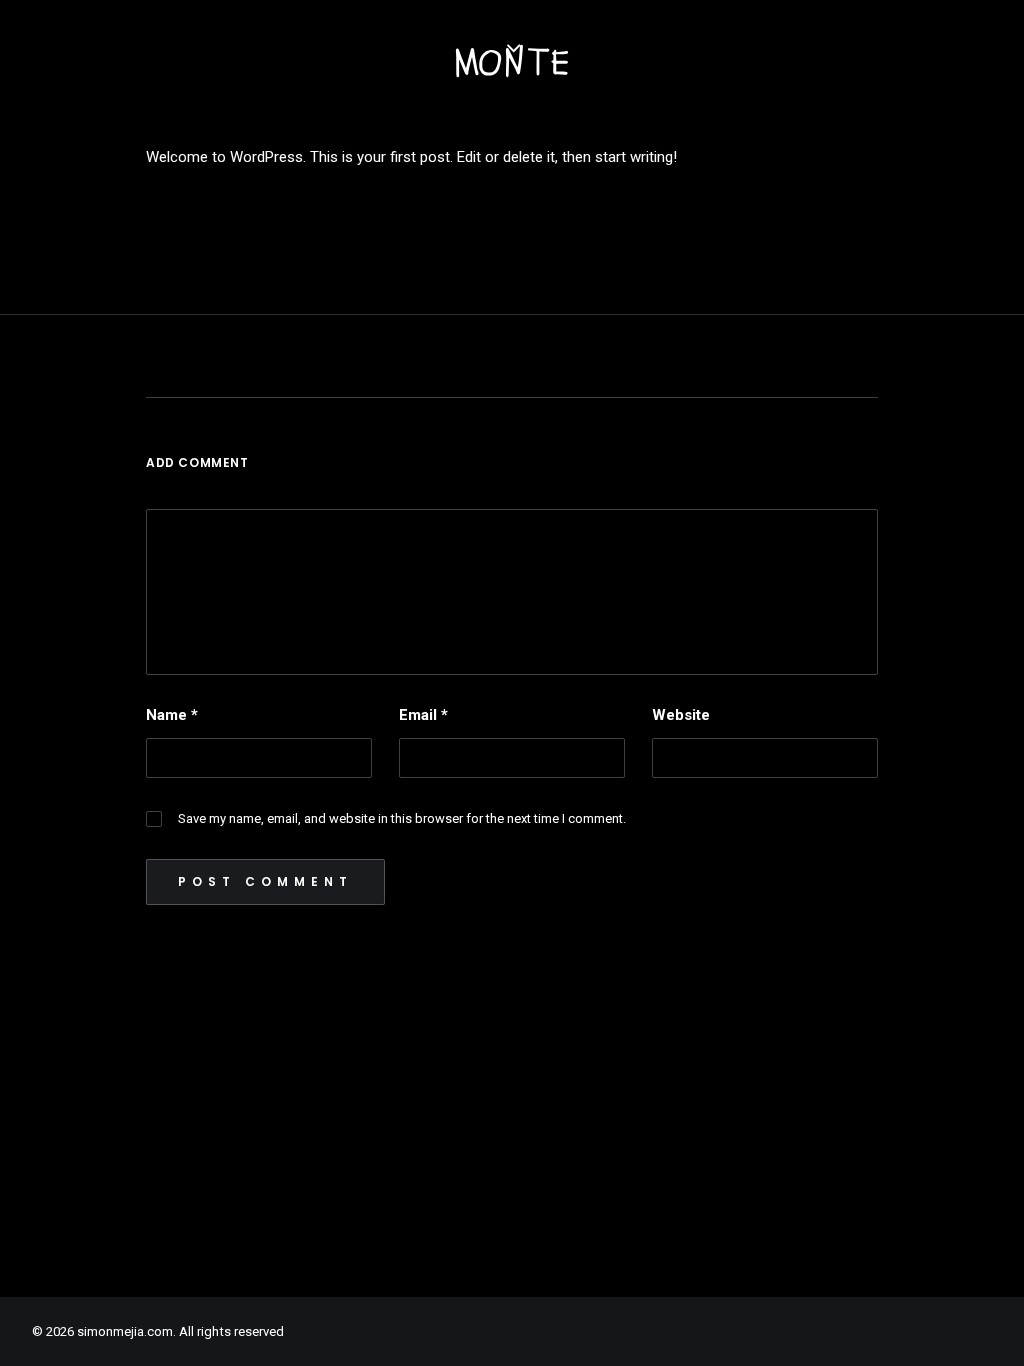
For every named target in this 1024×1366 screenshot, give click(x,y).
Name (172, 715)
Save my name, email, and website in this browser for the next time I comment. (402, 818)
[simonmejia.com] (512, 61)
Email (423, 715)
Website (681, 715)
